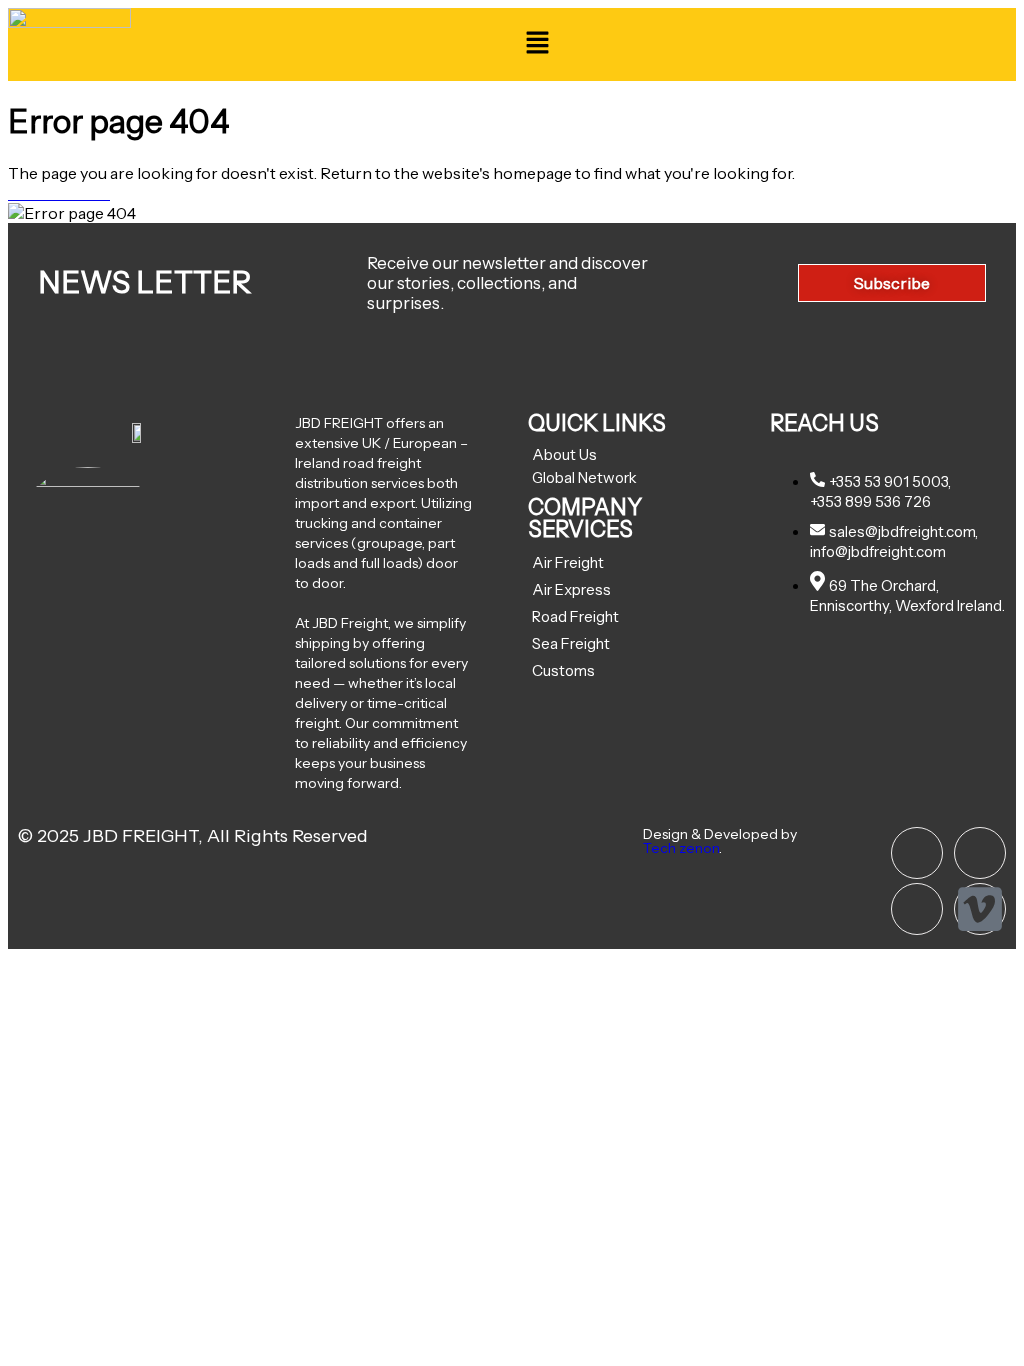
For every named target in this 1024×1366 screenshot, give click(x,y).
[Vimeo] (980, 909)
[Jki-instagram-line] (917, 853)
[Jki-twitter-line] (980, 853)
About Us (564, 454)
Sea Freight (571, 643)
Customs (563, 670)
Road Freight (575, 616)
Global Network (584, 477)
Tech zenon (681, 848)
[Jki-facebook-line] (917, 909)
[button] (537, 44)
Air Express (571, 589)
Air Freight (568, 562)
